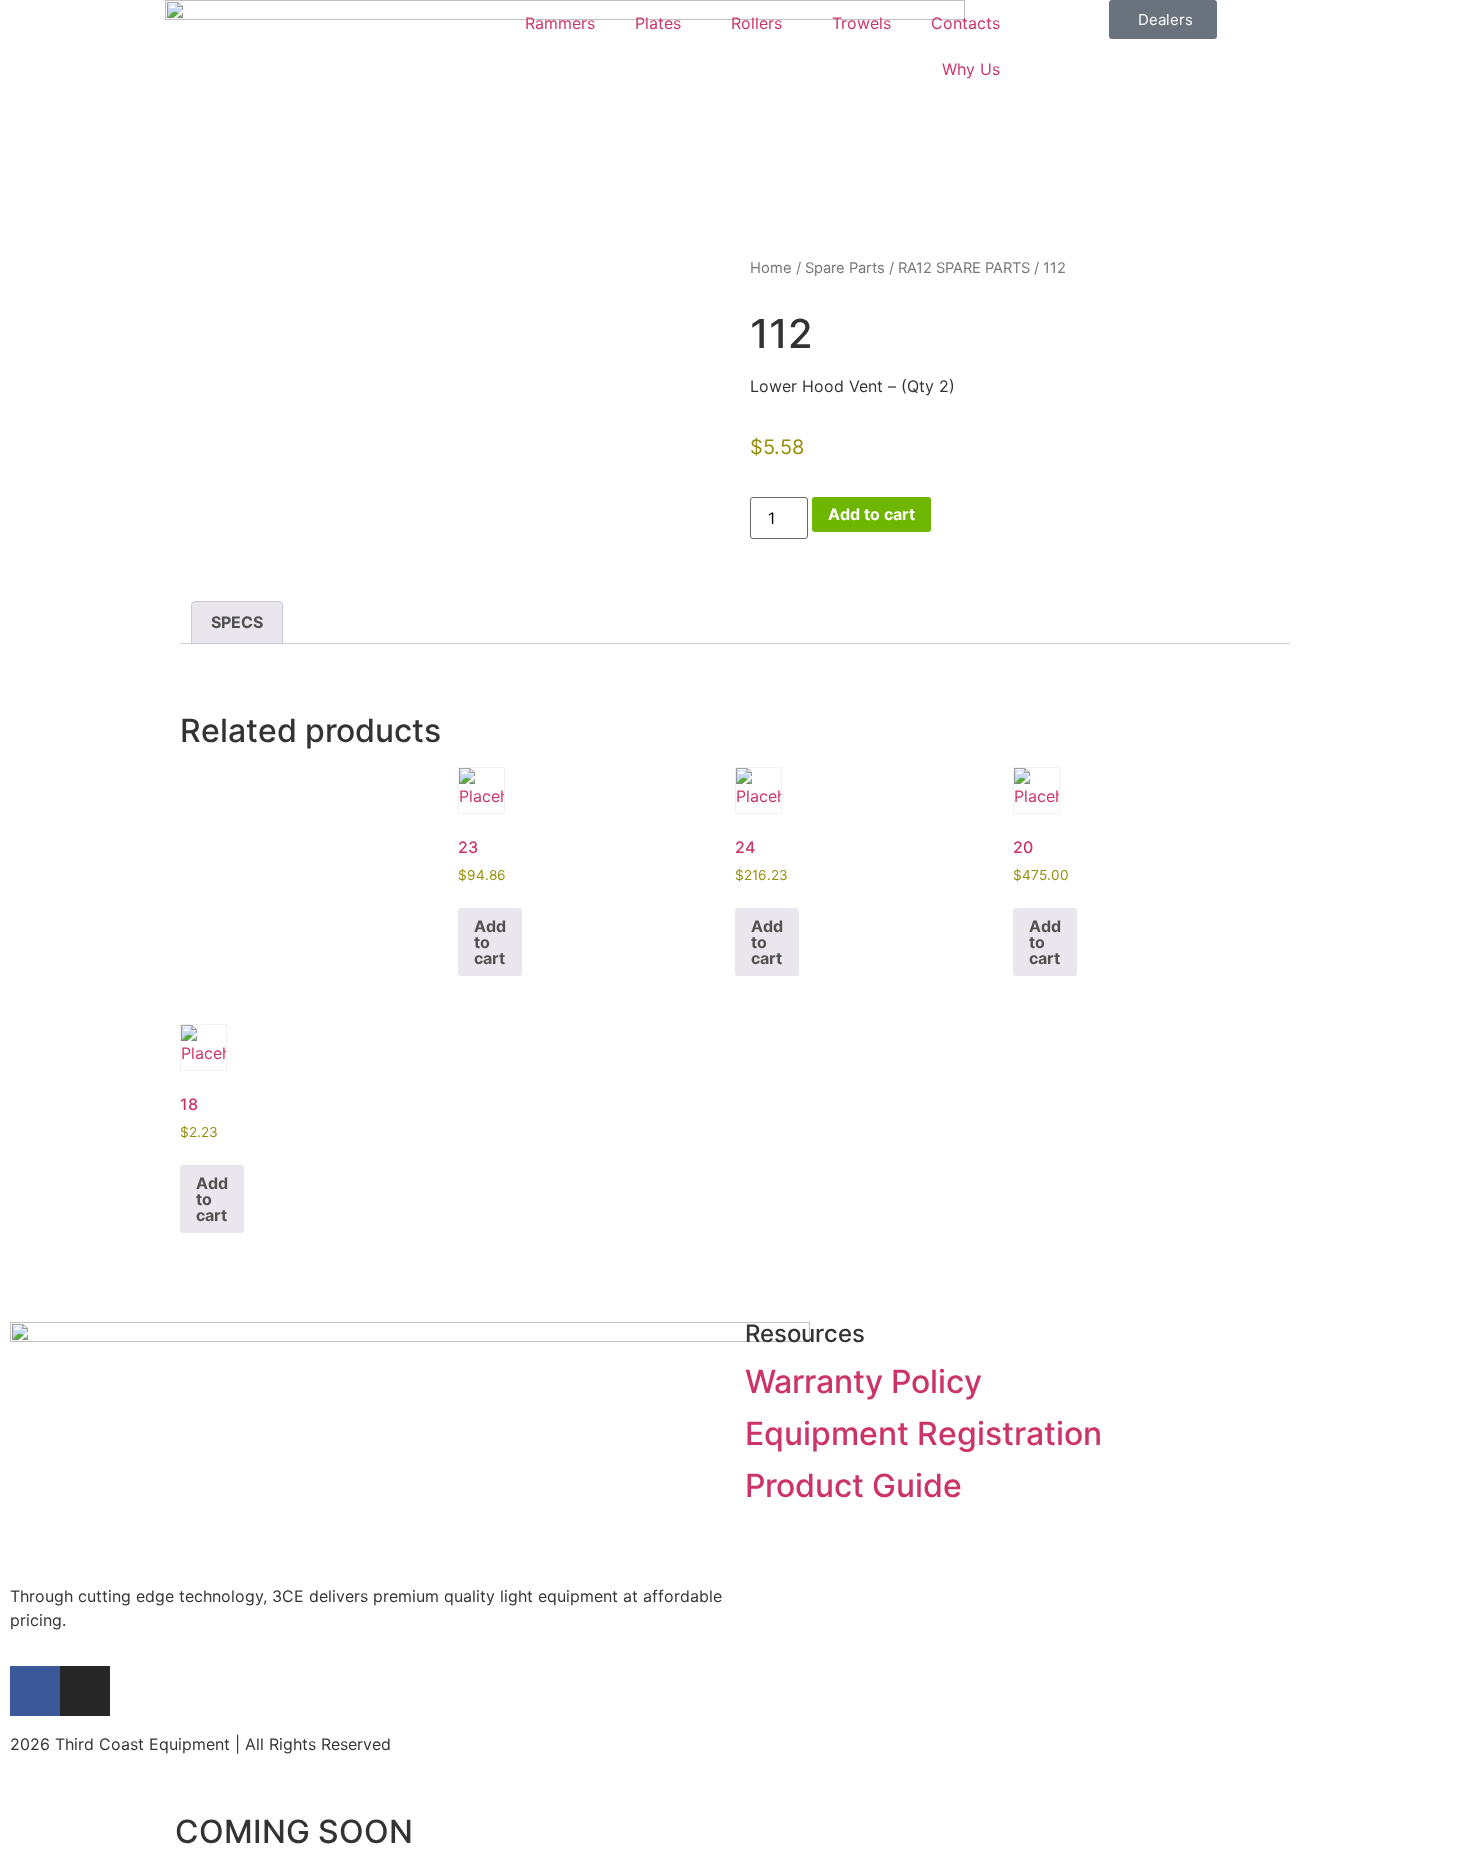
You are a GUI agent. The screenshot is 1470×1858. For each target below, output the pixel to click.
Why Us (971, 69)
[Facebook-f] (35, 1691)
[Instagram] (85, 1691)
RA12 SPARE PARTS (964, 268)
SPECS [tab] (237, 622)
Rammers (560, 23)
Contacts (965, 23)
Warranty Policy (863, 1381)
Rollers (756, 23)
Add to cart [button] (490, 942)
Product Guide (853, 1485)
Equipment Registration (923, 1433)
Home (771, 268)
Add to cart (871, 514)
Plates (658, 23)
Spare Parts (845, 268)
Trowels (861, 23)
